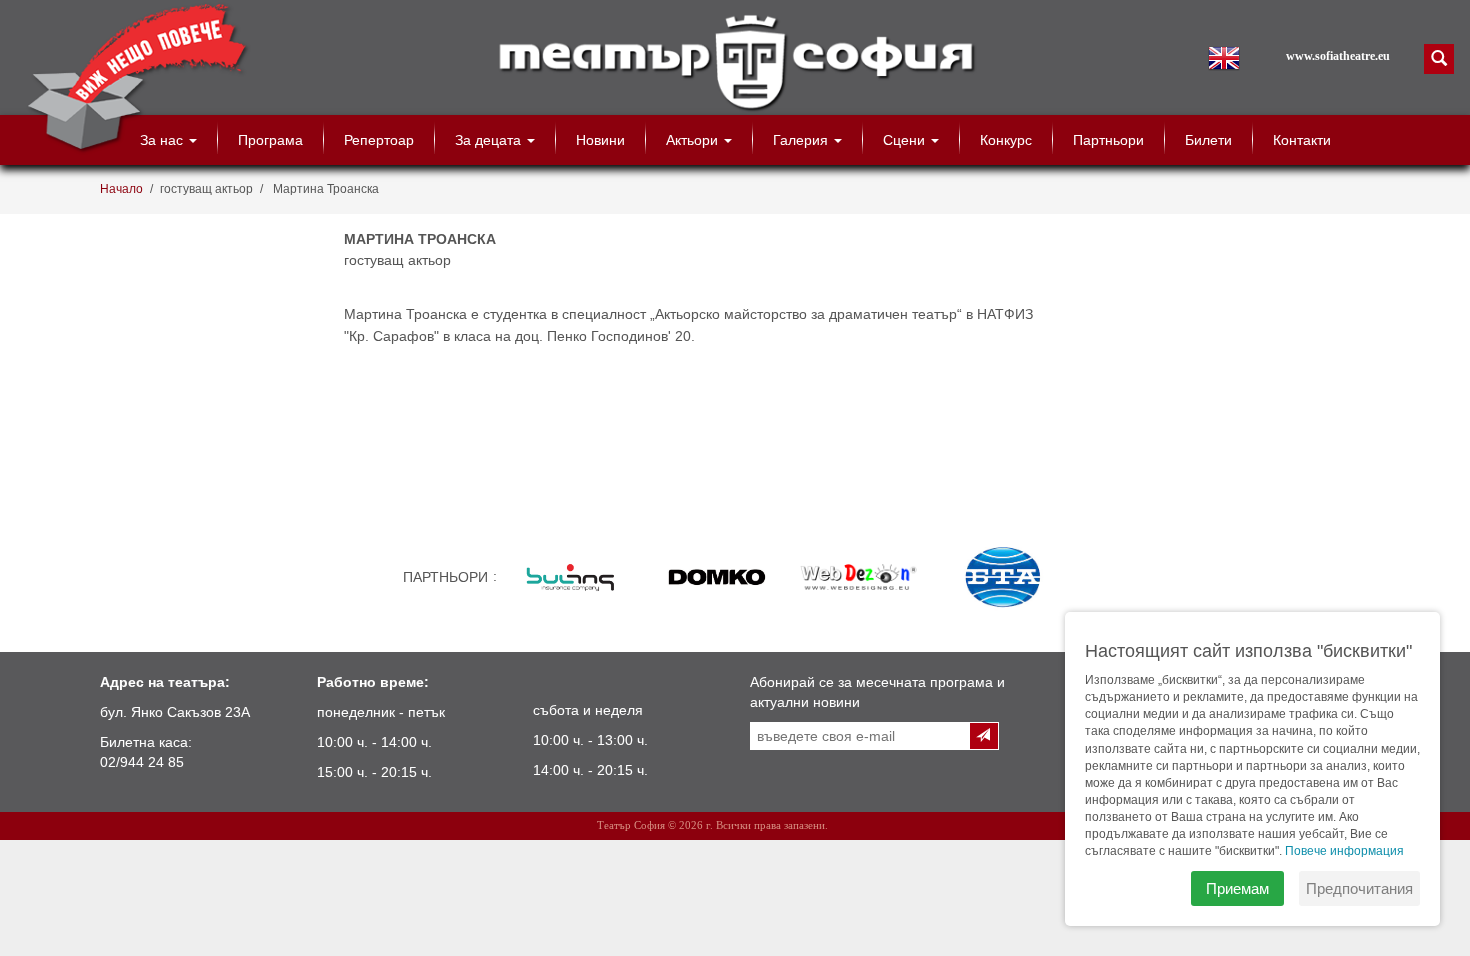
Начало (121, 189)
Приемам (1237, 888)
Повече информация (1344, 851)
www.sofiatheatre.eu (1338, 56)
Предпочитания (1359, 888)
